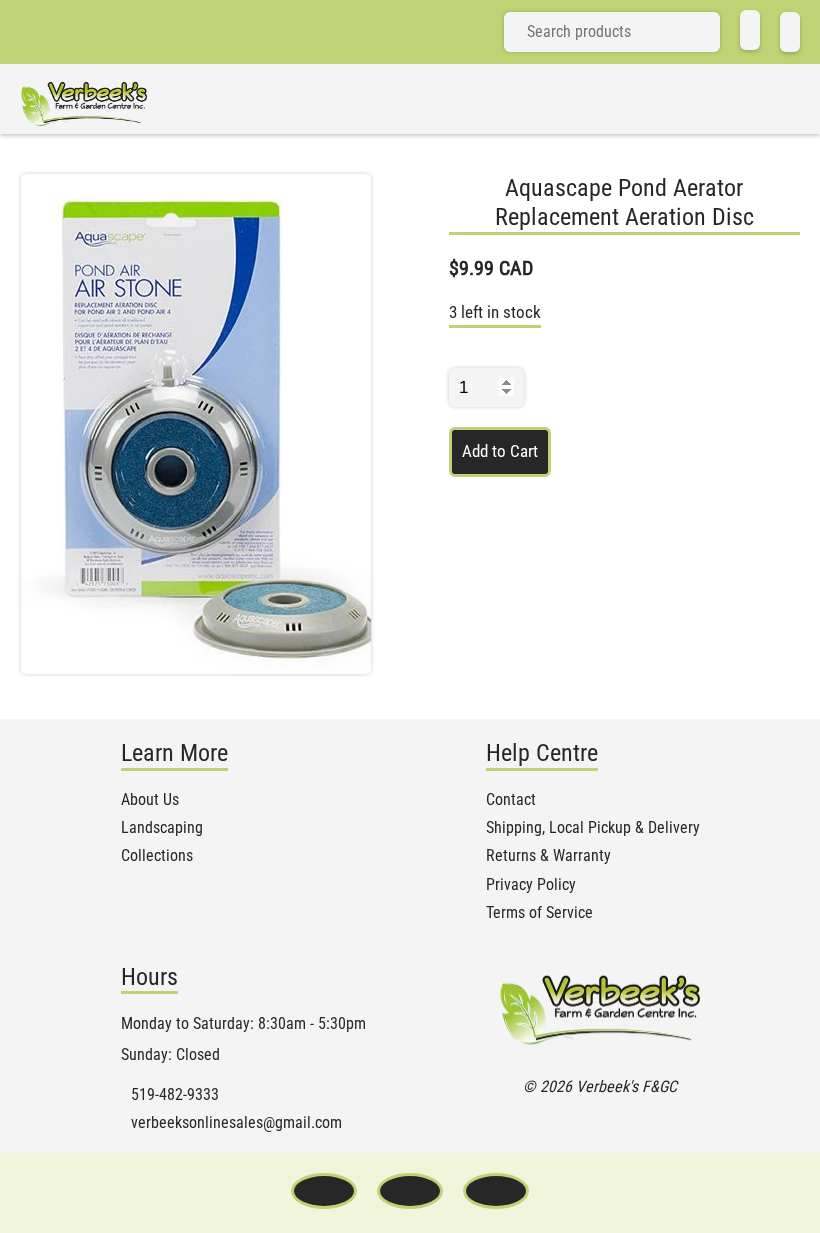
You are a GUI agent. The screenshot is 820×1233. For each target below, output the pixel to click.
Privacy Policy (531, 885)
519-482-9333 (175, 1095)
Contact (511, 800)
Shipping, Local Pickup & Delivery (593, 828)
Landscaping (162, 828)
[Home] (750, 30)
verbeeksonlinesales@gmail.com (236, 1123)
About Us (150, 800)
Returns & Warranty (548, 856)
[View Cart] (790, 32)
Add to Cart (500, 451)
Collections (157, 856)
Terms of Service (539, 913)
